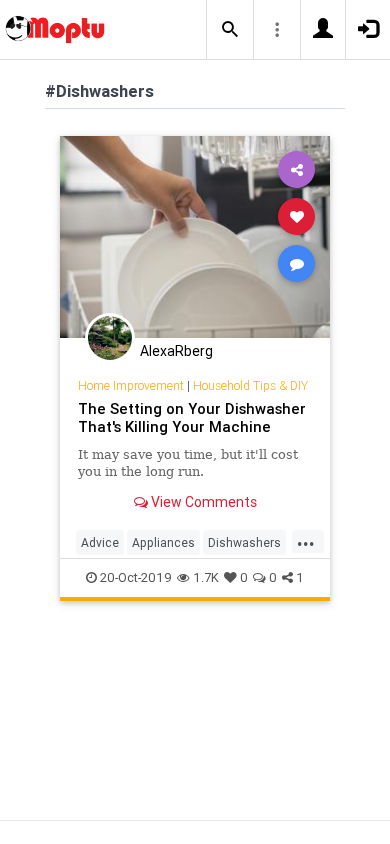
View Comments (202, 502)
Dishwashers (244, 542)
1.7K (206, 577)
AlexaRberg (176, 351)
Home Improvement (131, 385)
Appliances (163, 542)
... (306, 541)
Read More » (195, 236)
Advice (100, 542)
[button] (230, 30)
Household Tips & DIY (250, 385)
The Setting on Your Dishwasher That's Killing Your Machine (192, 417)
